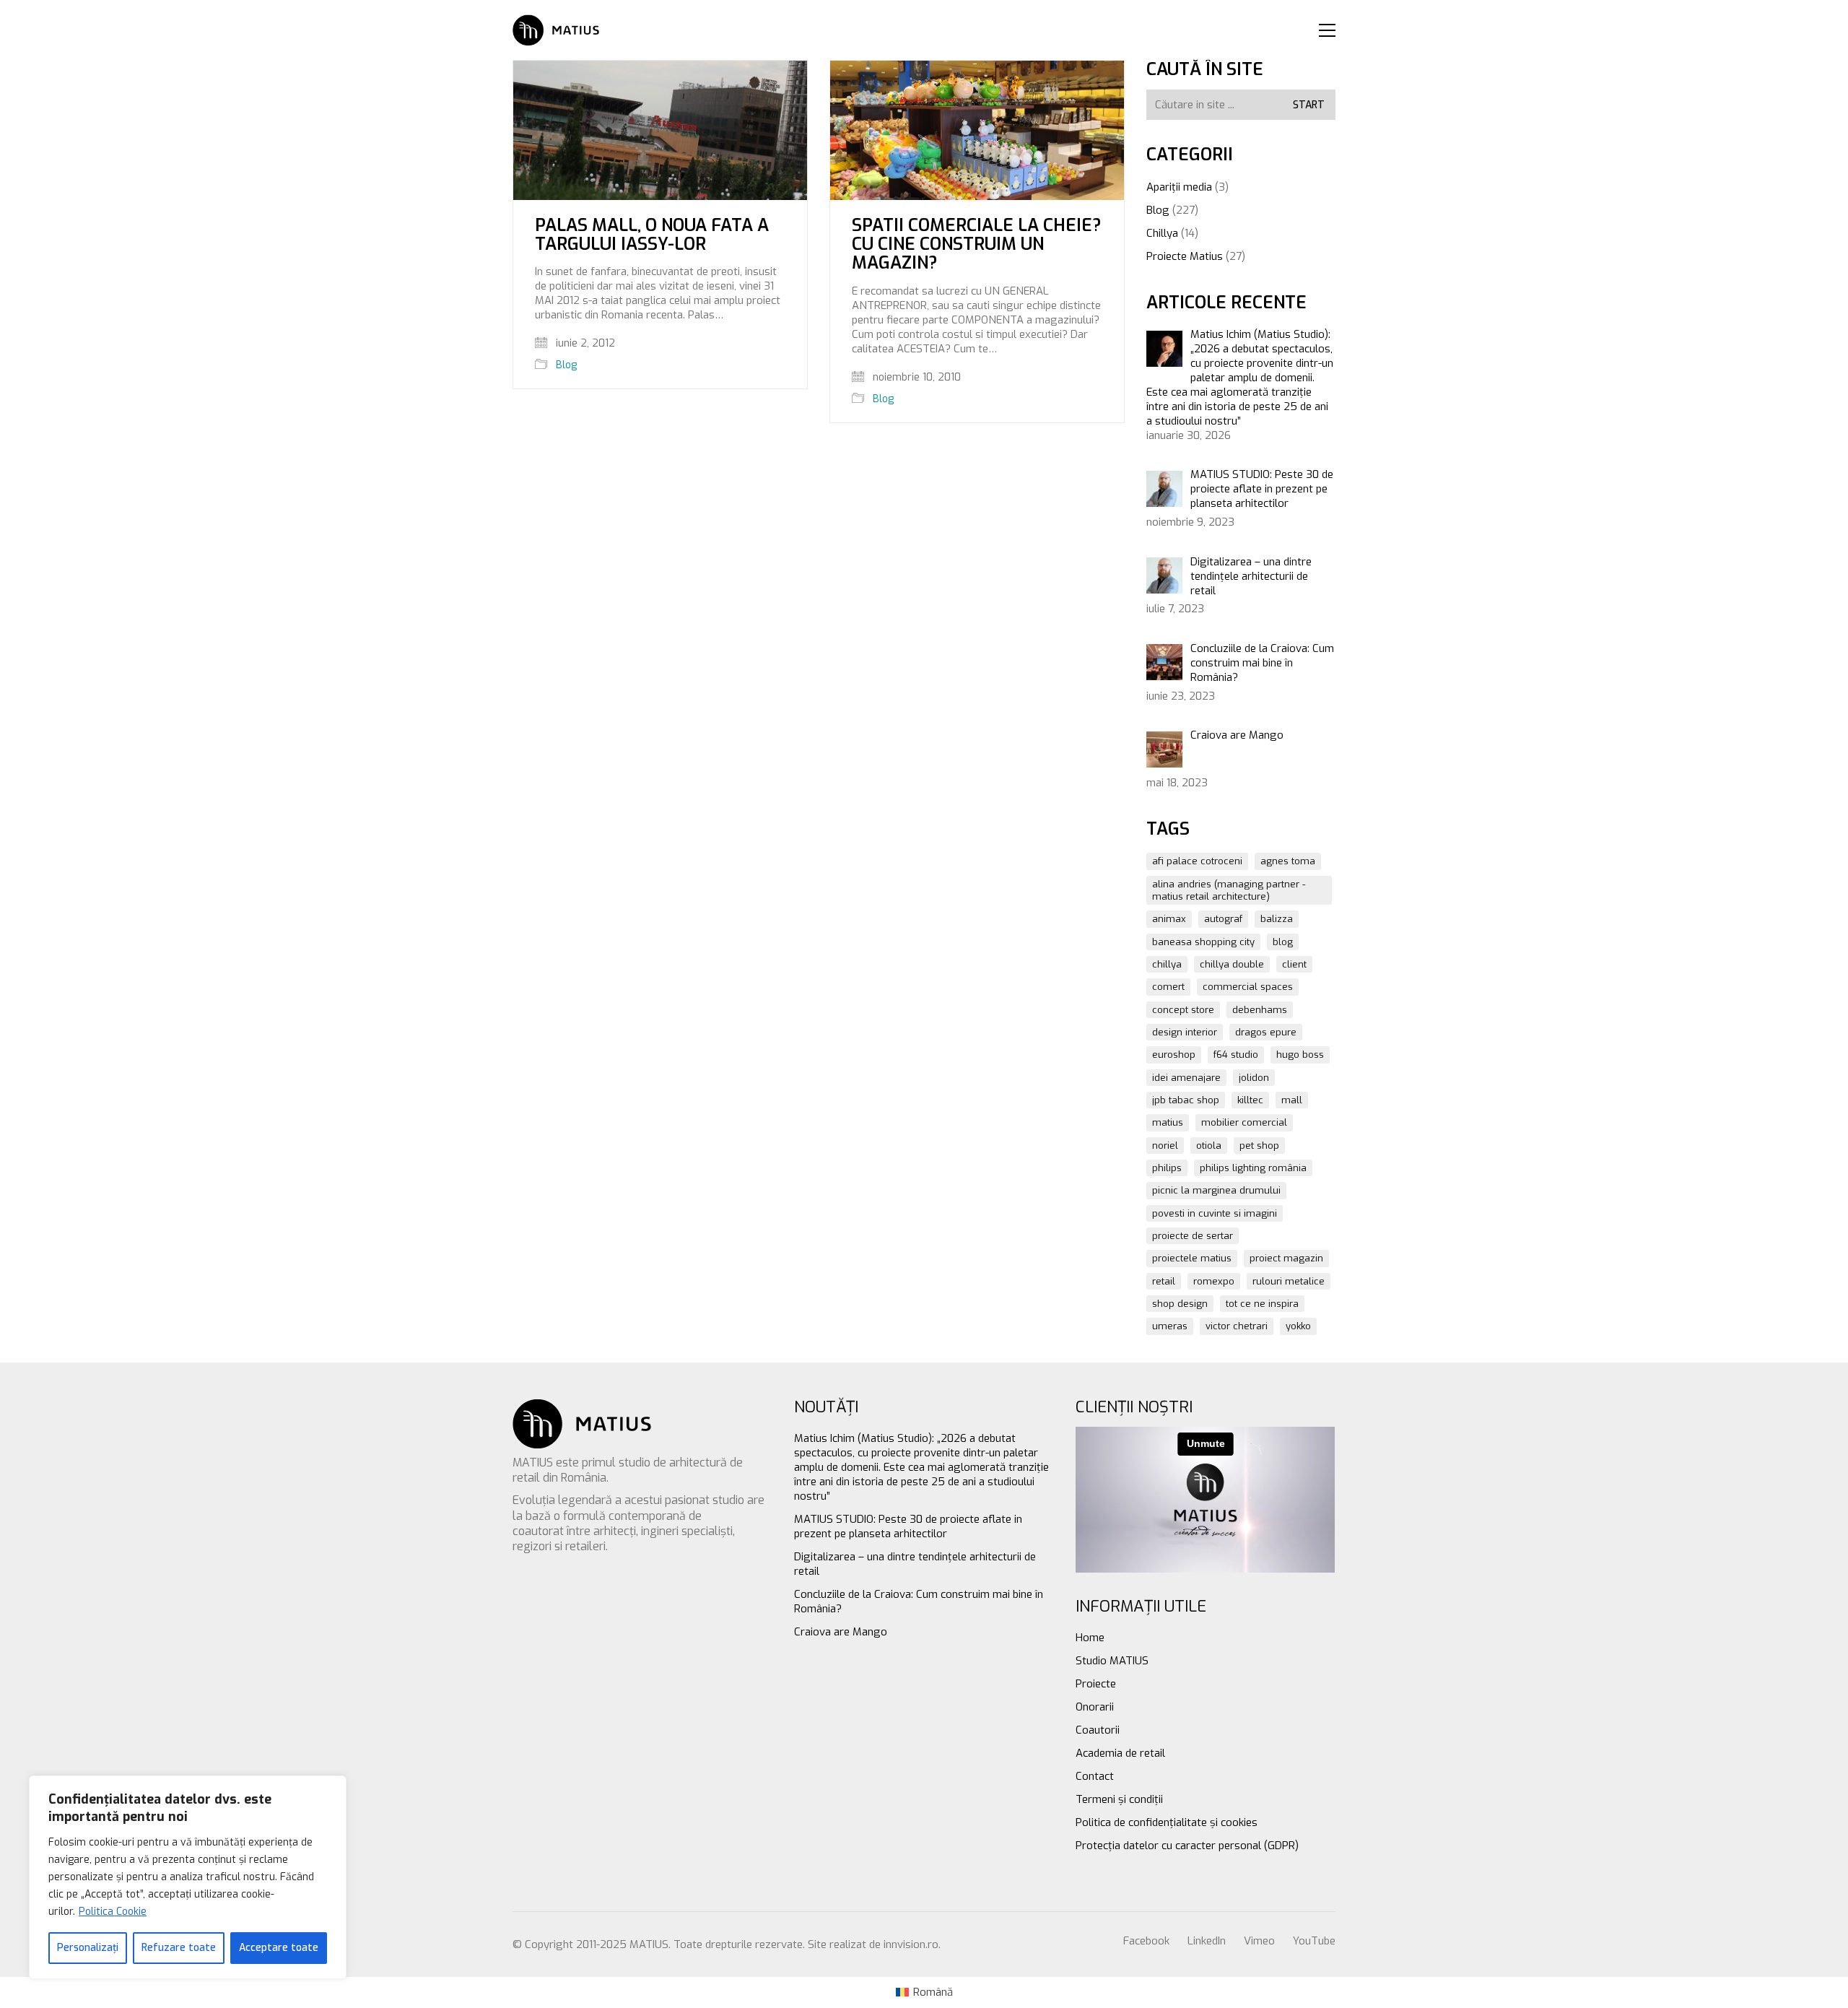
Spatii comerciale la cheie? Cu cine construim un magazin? (977, 244)
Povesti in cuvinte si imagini (1215, 1213)
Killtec (1250, 1100)
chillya (1167, 964)
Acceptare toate (279, 1948)
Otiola (1209, 1146)
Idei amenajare (1186, 1078)
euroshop (1174, 1055)
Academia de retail (1120, 1753)
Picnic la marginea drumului (1216, 1190)
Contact (1095, 1776)
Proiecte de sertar (1193, 1236)
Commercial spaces (1248, 987)
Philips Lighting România (1253, 1168)
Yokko (1298, 1326)
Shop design (1180, 1304)
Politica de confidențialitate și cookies (1167, 1822)
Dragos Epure (1266, 1032)
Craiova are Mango (841, 1632)
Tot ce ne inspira (1262, 1304)
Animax (1169, 919)
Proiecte (1096, 1684)
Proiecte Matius (1185, 256)
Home (1090, 1638)
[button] (1327, 30)
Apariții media (1179, 187)
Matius (1168, 1122)
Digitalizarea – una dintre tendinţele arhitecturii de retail (915, 1564)
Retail (1164, 1281)
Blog (566, 365)
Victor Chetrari (1237, 1326)
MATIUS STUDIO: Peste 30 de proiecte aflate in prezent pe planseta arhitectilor (908, 1526)
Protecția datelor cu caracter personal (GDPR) (1187, 1846)
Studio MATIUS (1112, 1661)
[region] (188, 1877)
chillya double (1232, 964)
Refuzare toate (179, 1948)
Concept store (1183, 1010)
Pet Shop (1259, 1146)
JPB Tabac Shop (1186, 1100)
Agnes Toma (1288, 861)
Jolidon (1254, 1078)
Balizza (1277, 919)
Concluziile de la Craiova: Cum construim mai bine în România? (919, 1601)
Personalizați (88, 1948)
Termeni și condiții (1119, 1799)
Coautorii (1098, 1730)
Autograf (1223, 919)
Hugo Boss (1300, 1055)
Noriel (1165, 1146)
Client (1294, 964)
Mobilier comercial (1244, 1122)
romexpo (1214, 1281)
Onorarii (1095, 1707)
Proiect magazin (1286, 1258)
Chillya (1162, 233)
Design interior (1185, 1032)
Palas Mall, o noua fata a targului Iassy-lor (652, 235)
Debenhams (1260, 1010)
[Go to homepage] (556, 30)
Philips (1167, 1168)
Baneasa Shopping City (1203, 942)
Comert (1168, 987)
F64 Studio (1236, 1055)
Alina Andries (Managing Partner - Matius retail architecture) (1229, 890)
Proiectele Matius (1192, 1258)
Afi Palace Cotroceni (1197, 861)
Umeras (1170, 1326)
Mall (1292, 1100)
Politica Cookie (113, 1912)
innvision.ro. (912, 1944)
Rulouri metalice (1289, 1281)
